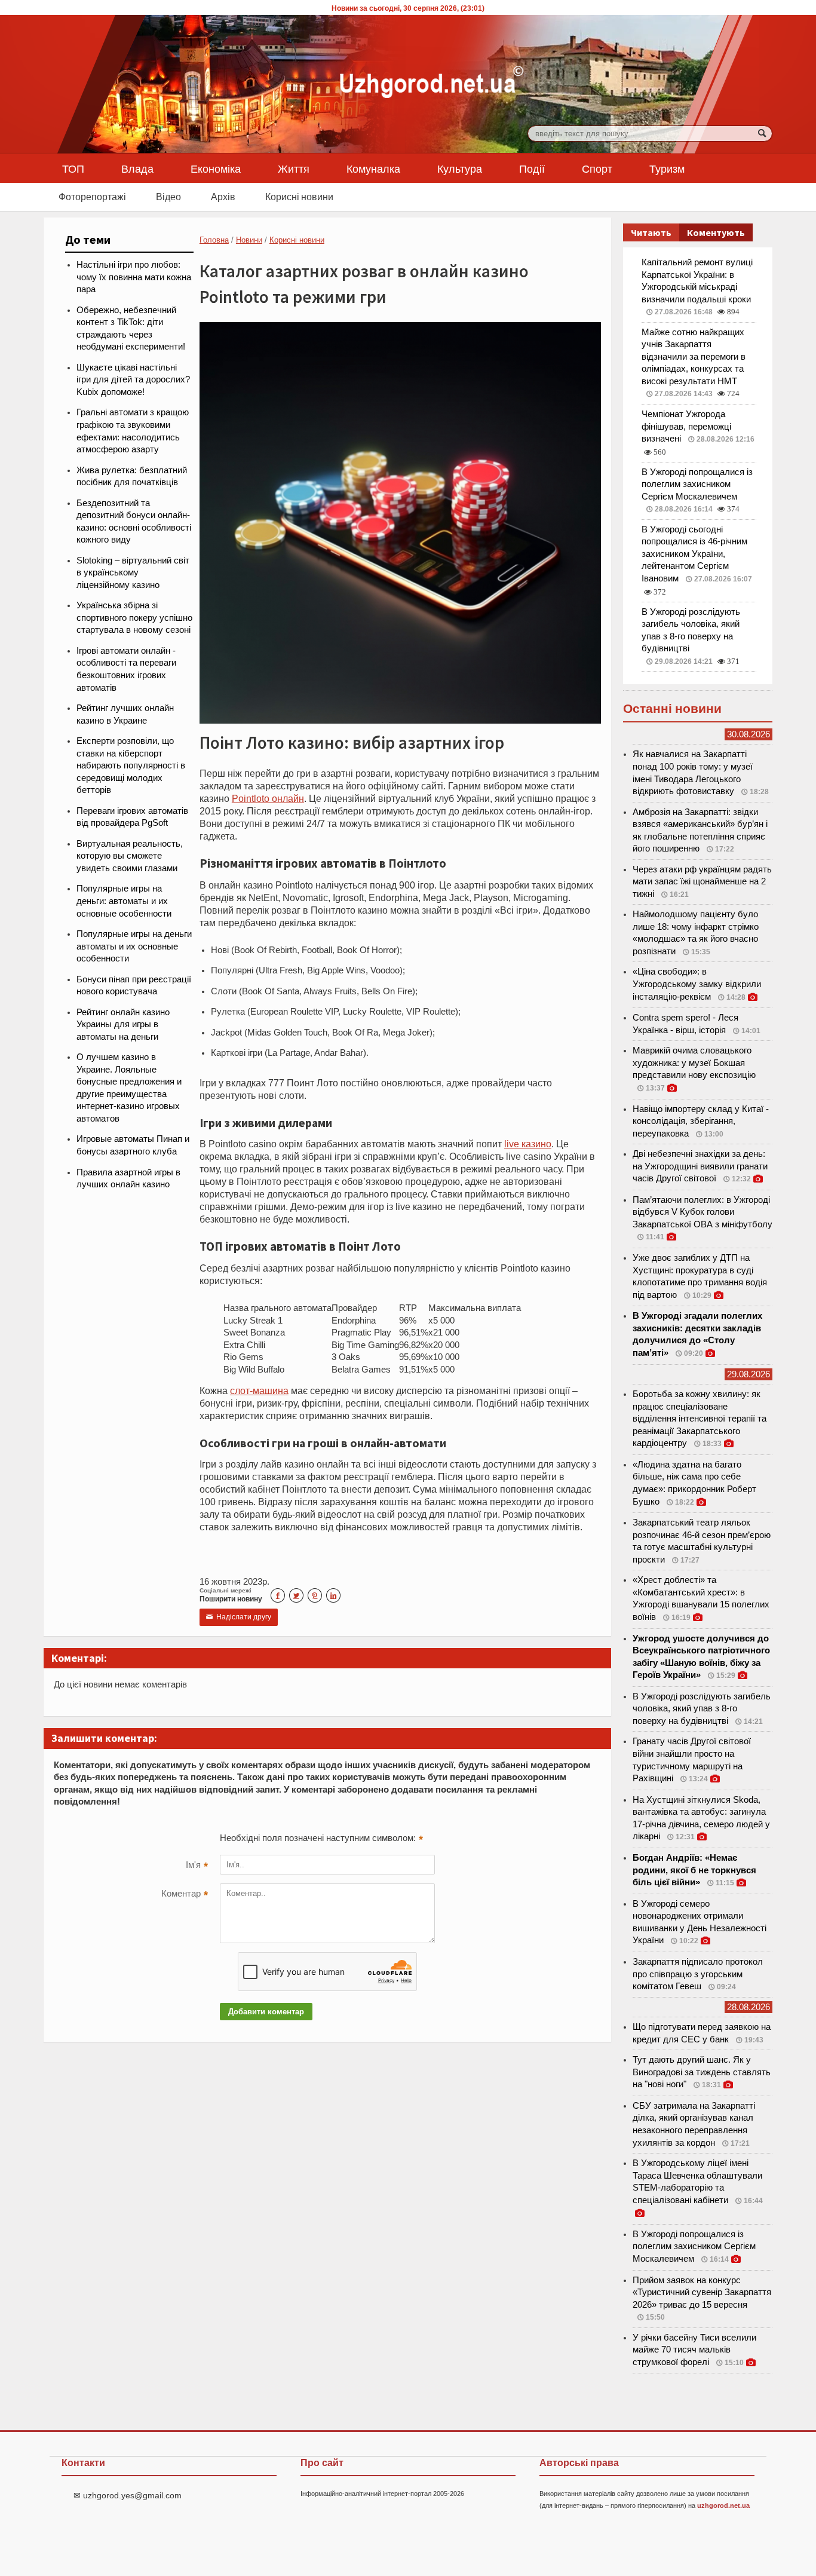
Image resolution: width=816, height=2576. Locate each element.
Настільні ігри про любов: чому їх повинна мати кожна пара (134, 277)
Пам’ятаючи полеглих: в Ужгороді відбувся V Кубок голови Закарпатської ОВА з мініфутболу (703, 1212)
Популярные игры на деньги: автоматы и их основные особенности (124, 901)
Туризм (667, 169)
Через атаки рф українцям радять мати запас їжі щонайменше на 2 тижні (702, 882)
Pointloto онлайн (268, 798)
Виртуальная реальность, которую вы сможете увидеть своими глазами (130, 856)
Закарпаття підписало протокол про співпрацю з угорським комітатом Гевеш (698, 1974)
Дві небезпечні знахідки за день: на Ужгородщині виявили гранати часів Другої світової (700, 1166)
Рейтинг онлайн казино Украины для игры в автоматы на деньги (123, 1024)
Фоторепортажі (92, 197)
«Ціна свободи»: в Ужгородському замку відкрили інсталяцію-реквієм (697, 984)
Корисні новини (299, 197)
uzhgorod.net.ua (723, 2505)
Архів (223, 197)
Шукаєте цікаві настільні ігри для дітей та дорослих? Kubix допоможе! (133, 380)
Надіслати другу (239, 1617)
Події (532, 169)
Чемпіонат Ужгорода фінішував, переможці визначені (686, 426)
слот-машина (259, 1390)
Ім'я (197, 1866)
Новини (249, 240)
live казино (528, 1144)
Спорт (597, 169)
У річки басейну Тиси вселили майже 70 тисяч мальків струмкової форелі (694, 2350)
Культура (460, 169)
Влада (137, 169)
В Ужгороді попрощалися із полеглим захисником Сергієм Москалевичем (697, 484)
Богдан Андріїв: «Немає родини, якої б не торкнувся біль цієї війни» (694, 1870)
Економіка (216, 169)
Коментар (185, 1895)
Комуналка (373, 169)
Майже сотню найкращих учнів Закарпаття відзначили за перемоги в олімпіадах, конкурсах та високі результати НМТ (694, 357)
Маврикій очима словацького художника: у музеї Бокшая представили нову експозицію (694, 1063)
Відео (168, 197)
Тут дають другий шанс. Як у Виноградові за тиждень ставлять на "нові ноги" (702, 2072)
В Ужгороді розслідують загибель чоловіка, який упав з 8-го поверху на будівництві (702, 1709)
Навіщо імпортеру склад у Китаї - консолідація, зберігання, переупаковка (701, 1121)
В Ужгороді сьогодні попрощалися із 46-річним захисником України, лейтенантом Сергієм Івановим (694, 554)
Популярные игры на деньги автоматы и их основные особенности (134, 946)
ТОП (73, 169)
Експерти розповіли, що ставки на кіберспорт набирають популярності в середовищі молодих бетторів (131, 765)
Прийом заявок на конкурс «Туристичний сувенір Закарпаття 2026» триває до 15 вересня (702, 2292)
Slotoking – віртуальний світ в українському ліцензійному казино (133, 573)
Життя (294, 169)
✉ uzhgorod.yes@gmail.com (128, 2495)
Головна (214, 240)
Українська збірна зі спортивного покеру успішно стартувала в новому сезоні (134, 618)
